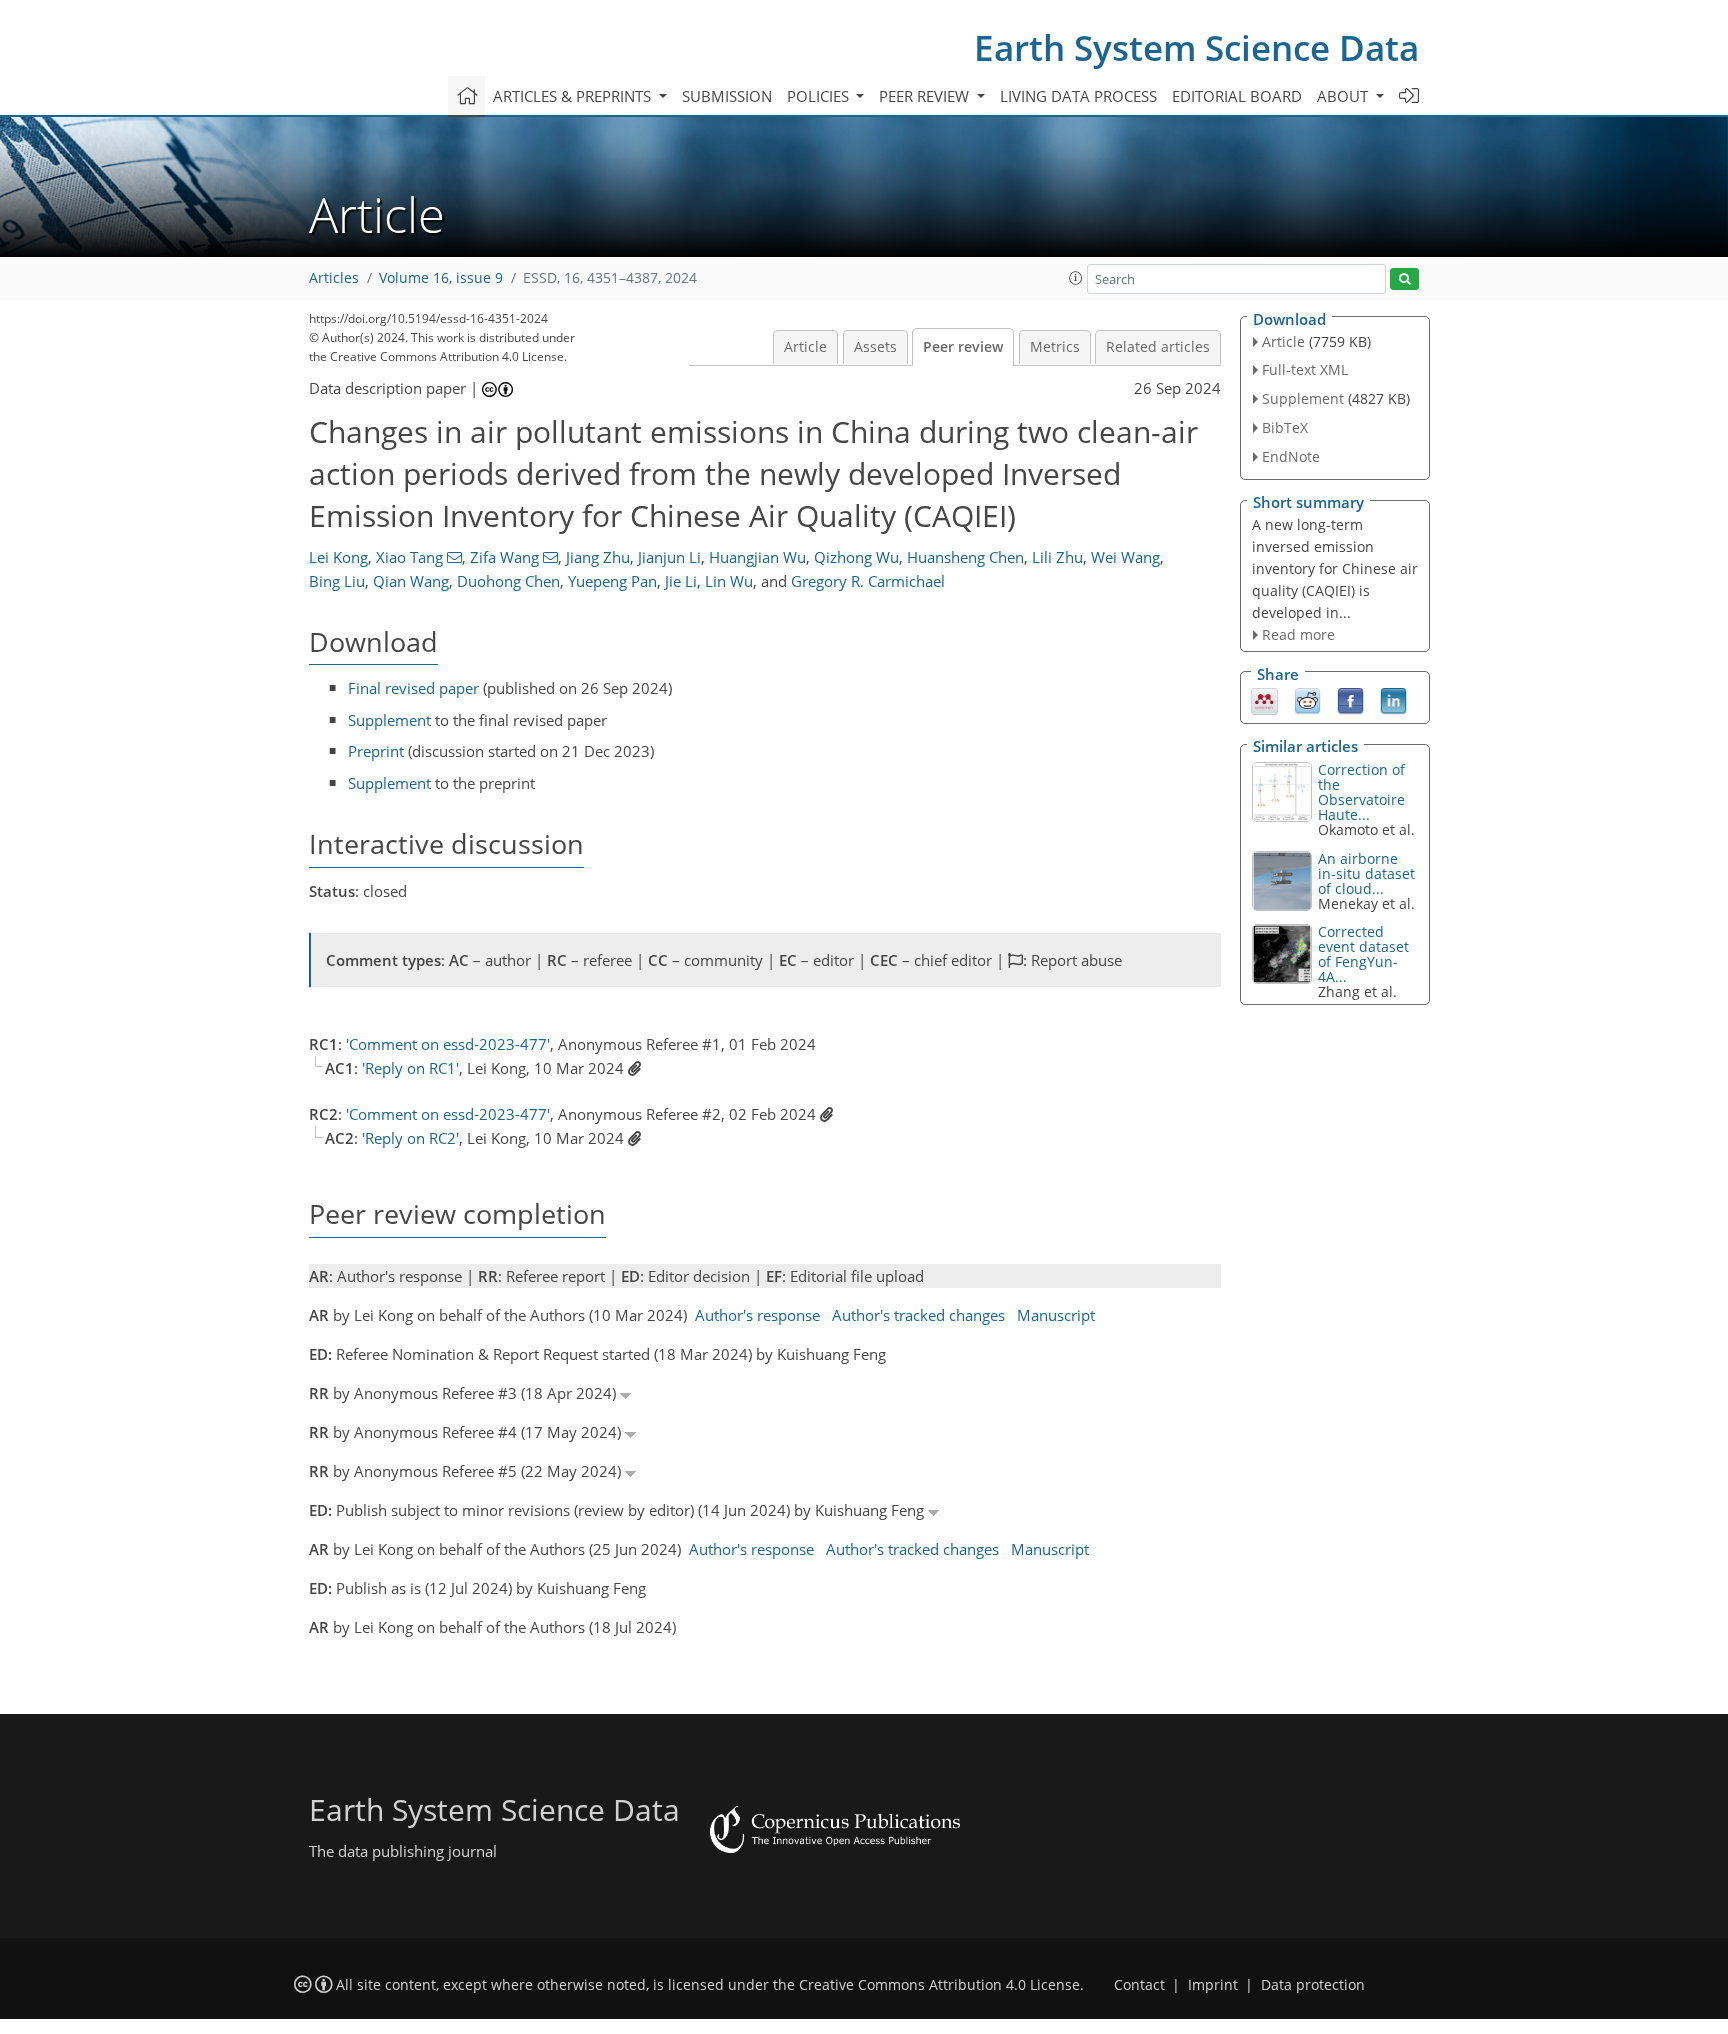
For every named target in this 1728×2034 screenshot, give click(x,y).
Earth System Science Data (1196, 47)
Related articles (1158, 347)
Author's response (757, 1315)
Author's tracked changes (918, 1315)
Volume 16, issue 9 (441, 278)
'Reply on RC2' (410, 1138)
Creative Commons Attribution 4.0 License (939, 1985)
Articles (334, 278)
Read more (1298, 634)
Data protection (1313, 1985)
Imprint (1213, 1985)
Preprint (376, 751)
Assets (875, 347)
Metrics (1055, 347)
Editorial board (1237, 96)
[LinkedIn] (1393, 700)
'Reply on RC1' (410, 1068)
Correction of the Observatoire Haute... (1361, 792)
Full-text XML (1305, 369)
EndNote (1291, 456)
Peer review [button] (926, 96)
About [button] (1344, 96)
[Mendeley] (1264, 700)
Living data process (1078, 96)
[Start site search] (1404, 279)
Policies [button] (820, 96)
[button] (1076, 278)
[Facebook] (1350, 700)
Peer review (963, 347)
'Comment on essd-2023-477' (448, 1044)
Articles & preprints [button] (574, 96)
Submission (727, 96)
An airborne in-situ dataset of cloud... (1366, 873)
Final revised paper (413, 688)
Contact (1139, 1985)
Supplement (389, 720)
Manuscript (1056, 1315)
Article (805, 347)
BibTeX (1285, 427)
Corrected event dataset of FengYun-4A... (1363, 954)
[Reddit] (1307, 700)
